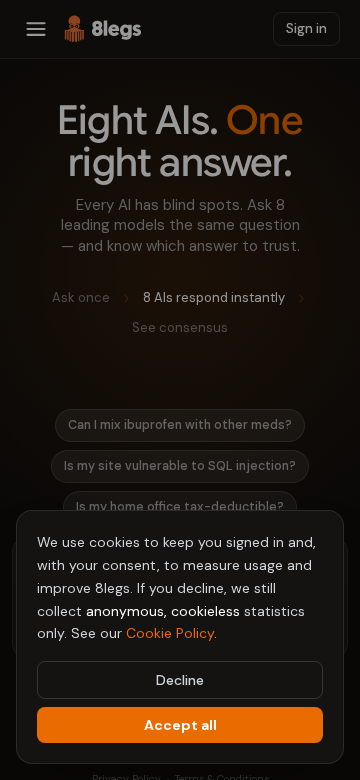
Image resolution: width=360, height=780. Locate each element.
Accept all (180, 725)
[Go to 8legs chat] (103, 29)
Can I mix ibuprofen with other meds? (180, 425)
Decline (180, 680)
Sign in (306, 28)
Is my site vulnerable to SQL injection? (180, 466)
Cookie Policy (170, 633)
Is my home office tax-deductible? (180, 507)
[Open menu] (36, 29)
